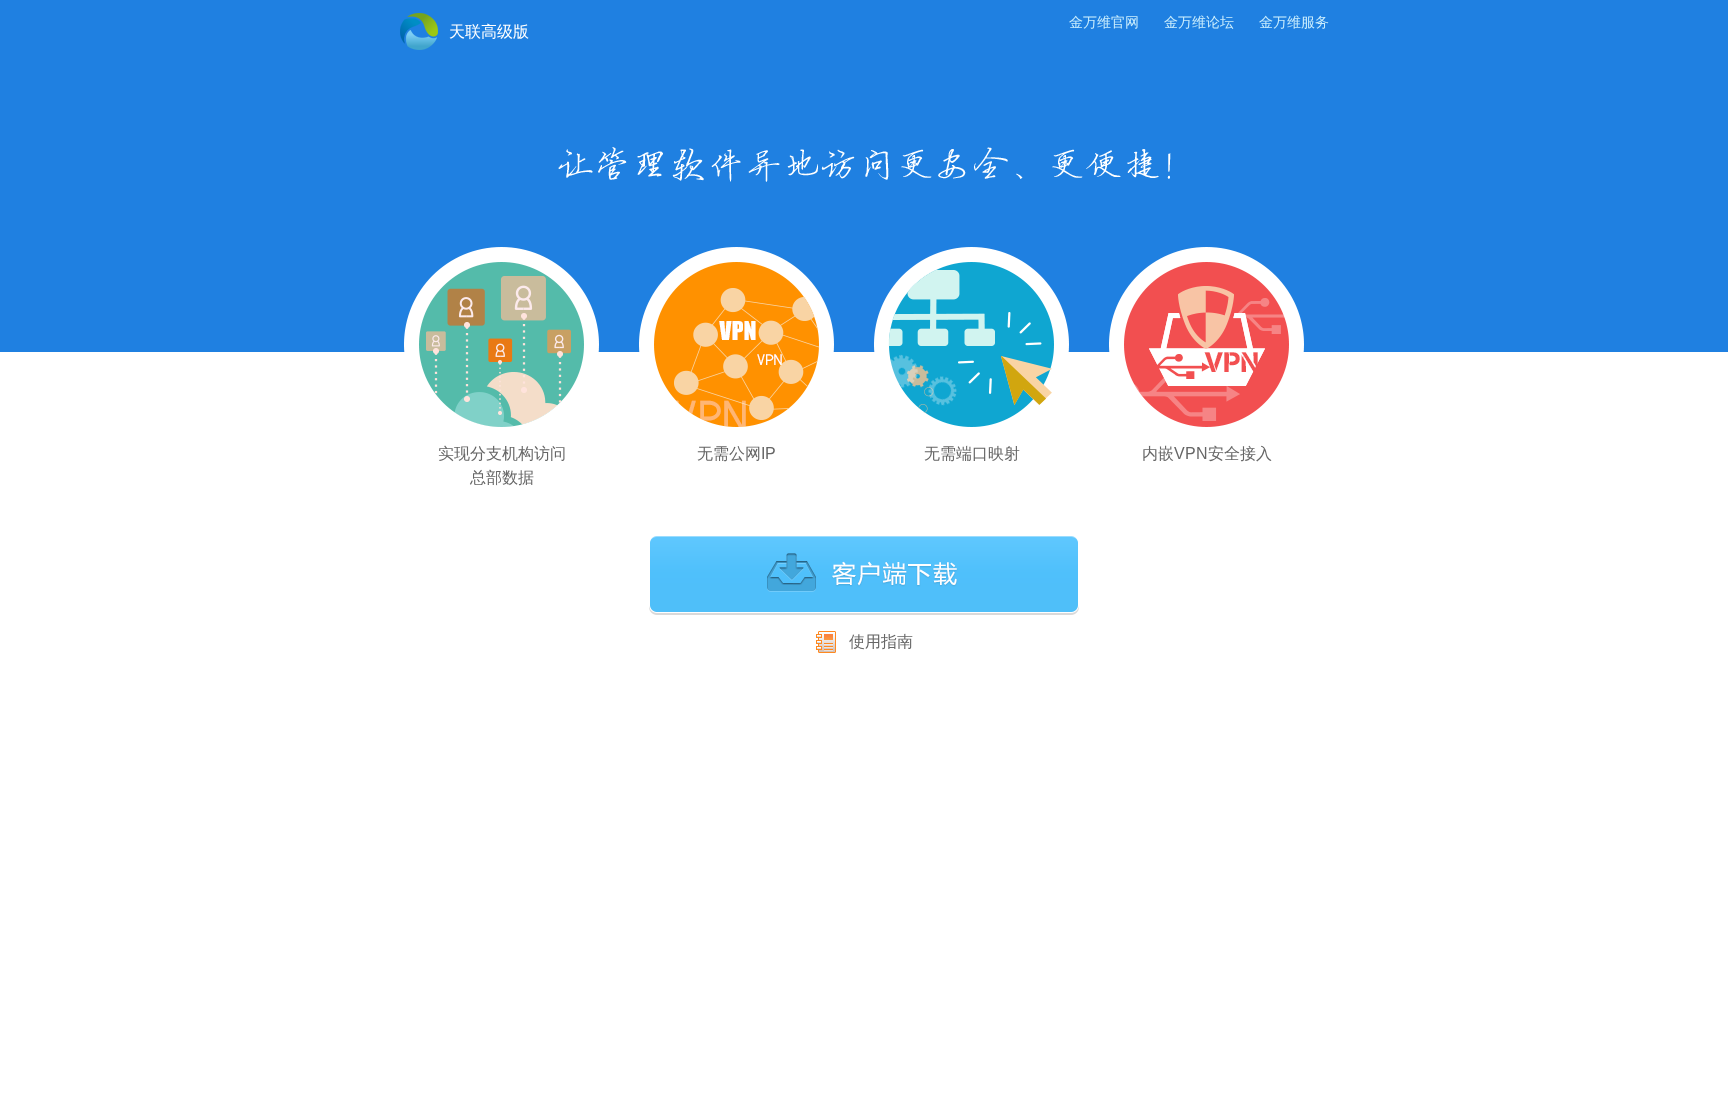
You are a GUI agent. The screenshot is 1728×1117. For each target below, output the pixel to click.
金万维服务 (1294, 22)
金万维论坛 (1199, 22)
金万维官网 (1104, 22)
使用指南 (881, 641)
